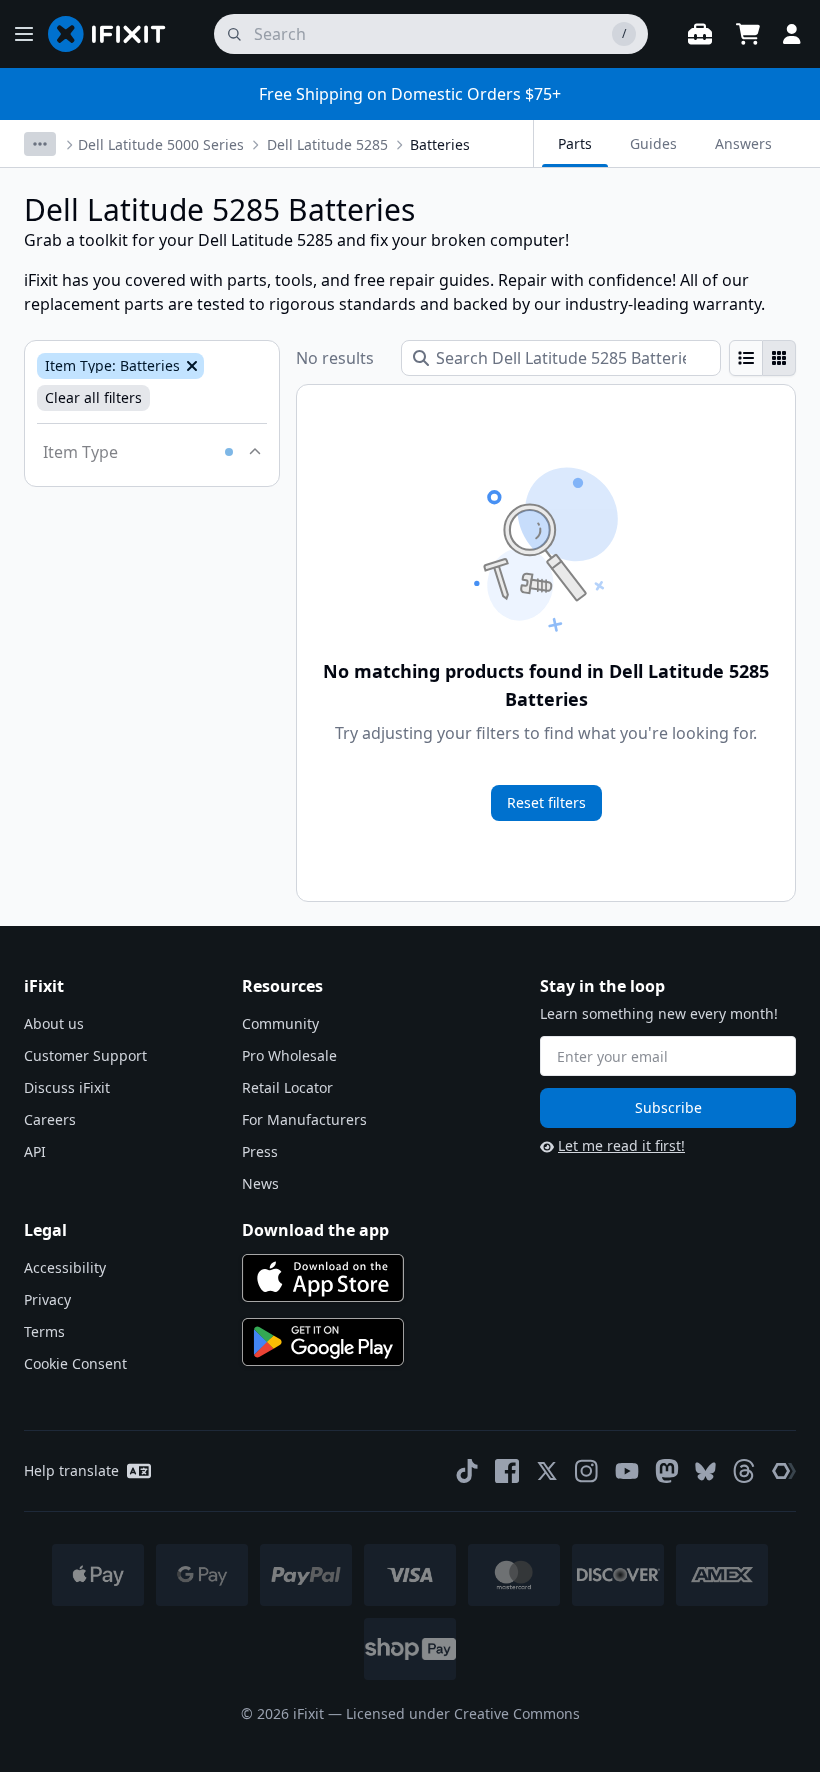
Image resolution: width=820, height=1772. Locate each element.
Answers (743, 143)
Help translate (71, 1470)
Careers (50, 1119)
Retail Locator (287, 1087)
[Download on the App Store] (323, 1278)
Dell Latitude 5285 (327, 144)
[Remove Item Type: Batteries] (190, 366)
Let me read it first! (621, 1145)
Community (280, 1023)
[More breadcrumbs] (40, 144)
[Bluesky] (705, 1471)
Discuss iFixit (67, 1087)
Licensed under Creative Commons (463, 1713)
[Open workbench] (700, 34)
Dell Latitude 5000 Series (161, 144)
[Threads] (744, 1471)
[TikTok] (467, 1471)
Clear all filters (93, 397)
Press (260, 1151)
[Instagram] (587, 1471)
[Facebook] (507, 1471)
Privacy (47, 1299)
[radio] (746, 358)
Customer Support (85, 1055)
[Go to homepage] (115, 34)
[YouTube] (627, 1471)
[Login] (792, 34)
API (35, 1151)
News (260, 1183)
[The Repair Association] (784, 1471)
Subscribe (668, 1107)
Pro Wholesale (289, 1055)
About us (54, 1023)
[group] (762, 358)
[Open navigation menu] (24, 34)
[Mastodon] (667, 1471)
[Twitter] (547, 1471)
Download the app (315, 1230)
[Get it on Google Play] (323, 1342)
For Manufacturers (304, 1119)
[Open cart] (748, 34)
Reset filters (546, 802)
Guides (653, 143)
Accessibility (65, 1267)
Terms (44, 1331)
